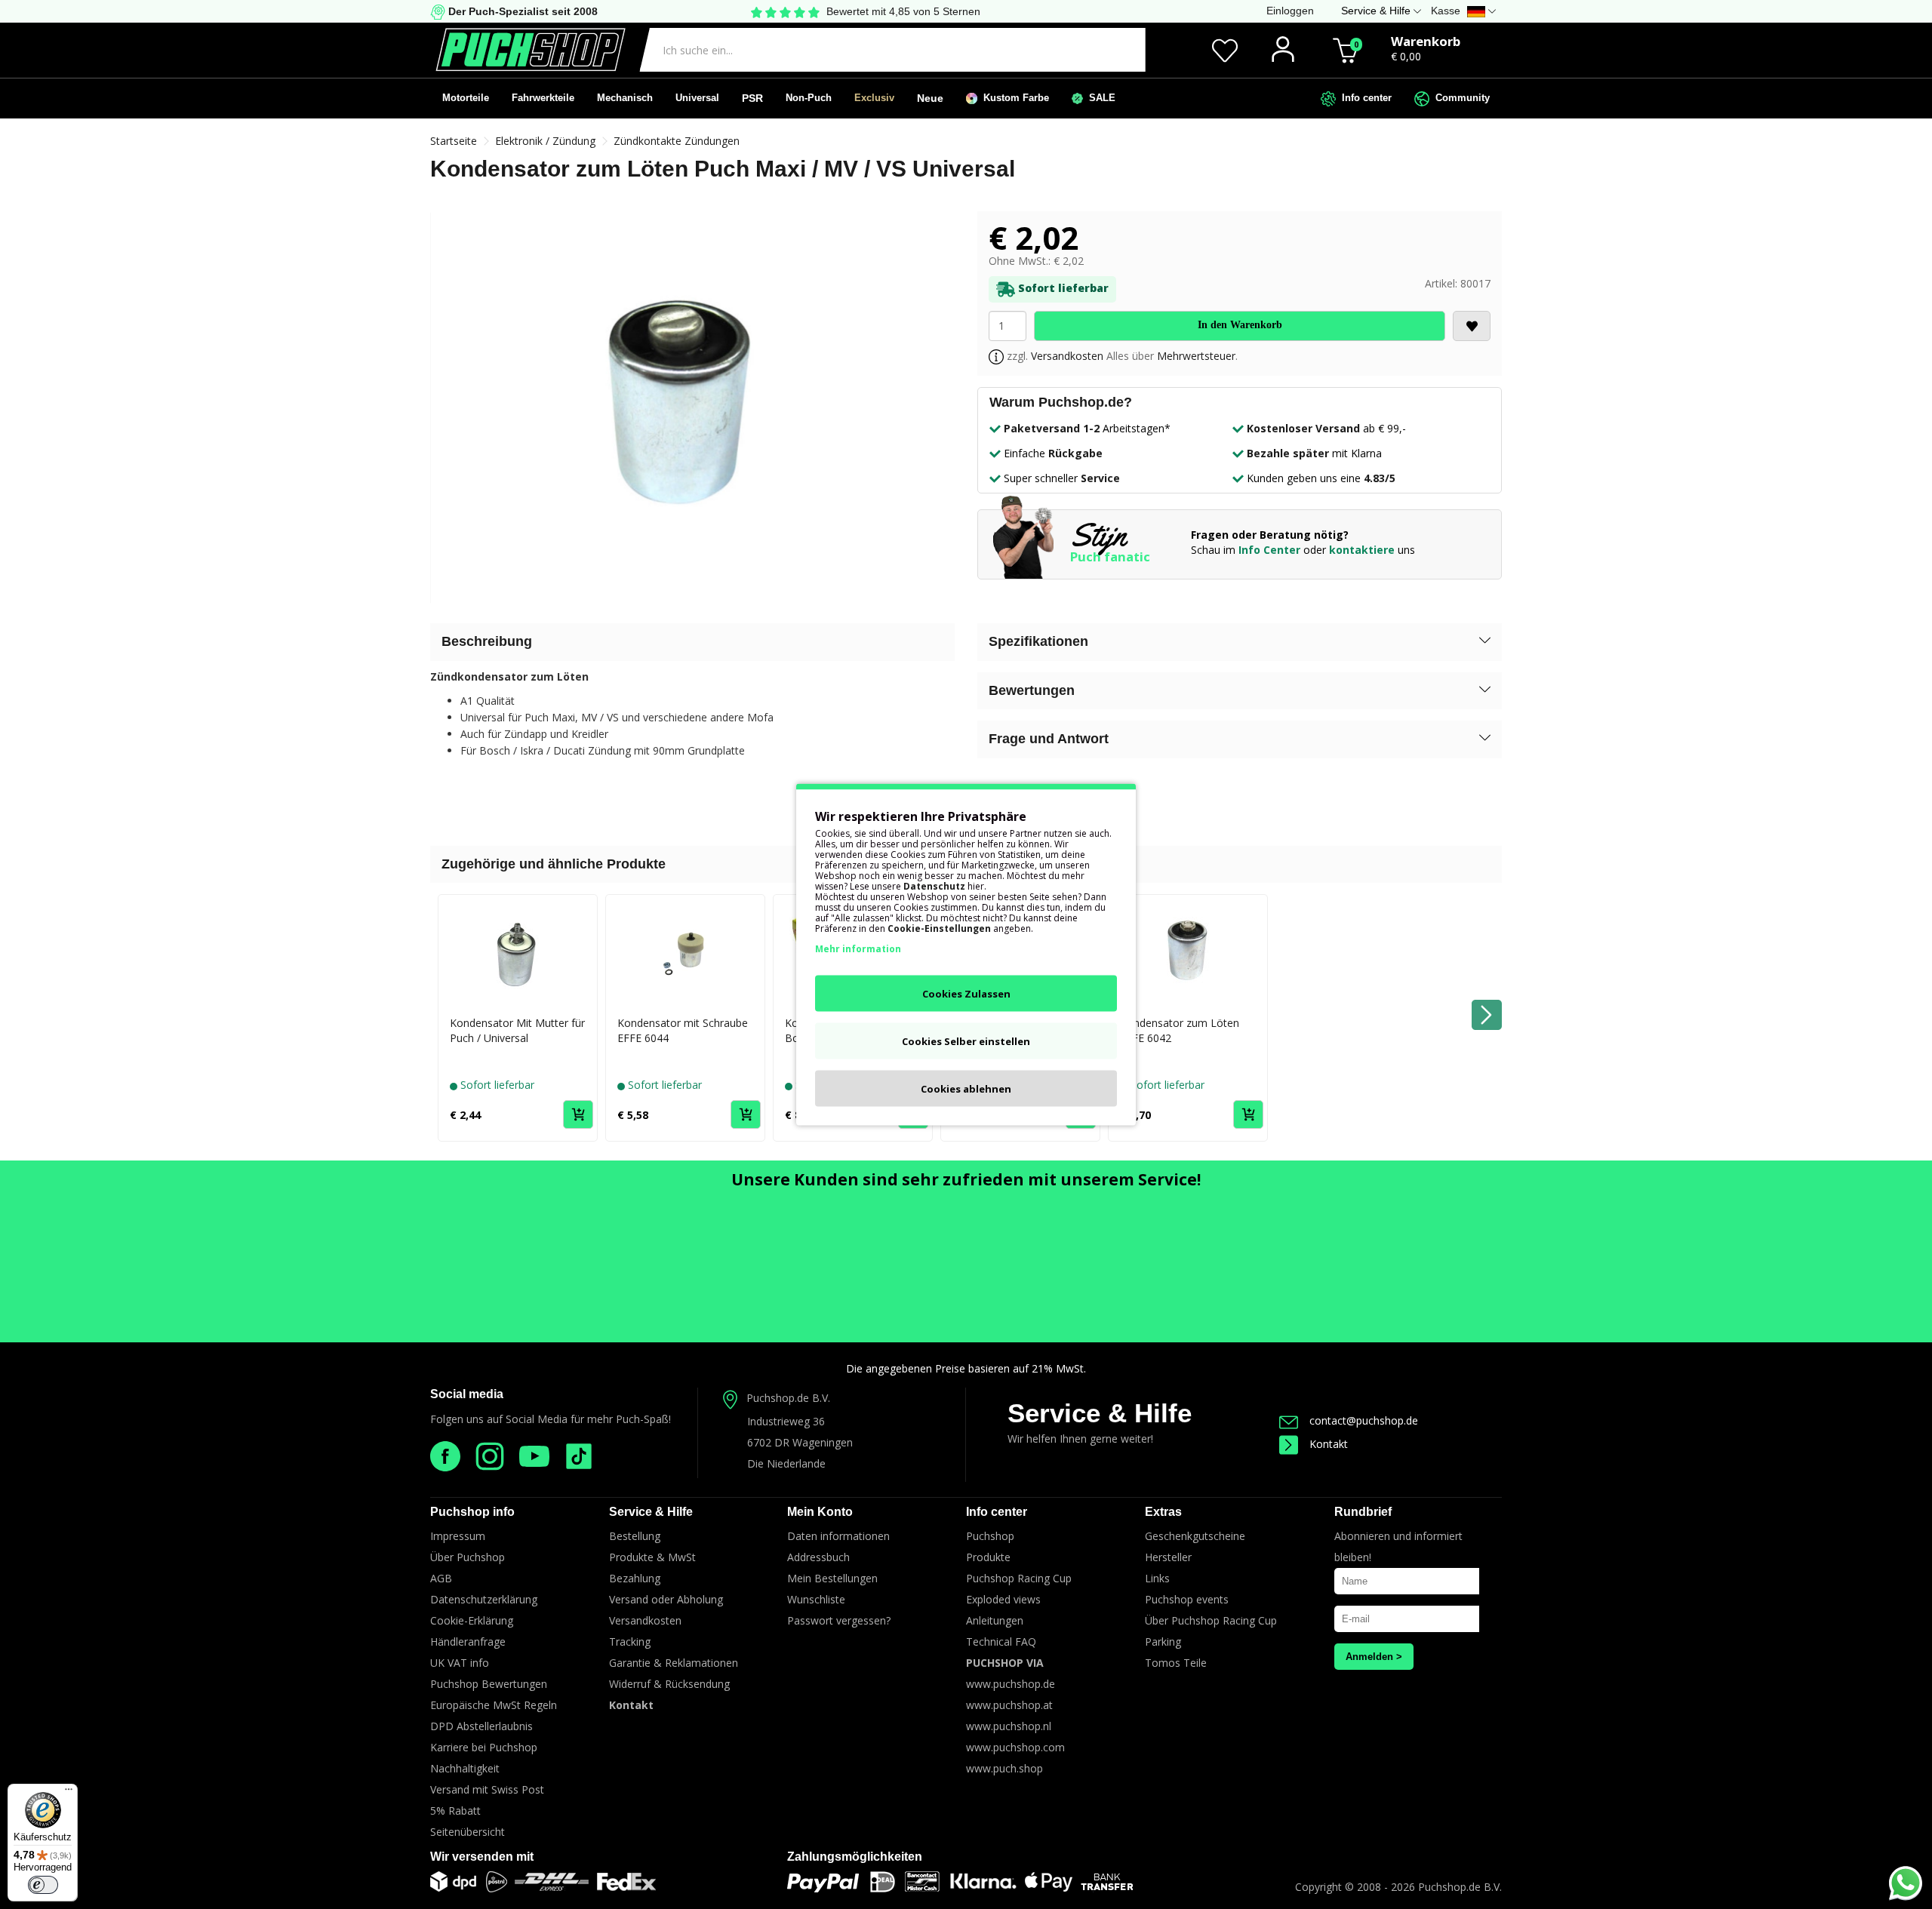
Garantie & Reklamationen (674, 1663)
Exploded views (1003, 1599)
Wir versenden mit (482, 1857)
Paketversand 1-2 (1052, 428)
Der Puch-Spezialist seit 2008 (521, 11)
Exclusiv (874, 98)
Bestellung (635, 1536)
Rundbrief (1363, 1512)
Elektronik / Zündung (545, 141)
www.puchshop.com (1015, 1747)
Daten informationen (838, 1536)
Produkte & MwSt (652, 1557)
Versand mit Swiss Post (487, 1789)
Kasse (1446, 11)
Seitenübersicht (468, 1832)
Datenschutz (934, 886)
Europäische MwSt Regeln (494, 1705)
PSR (752, 98)
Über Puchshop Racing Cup (1211, 1620)
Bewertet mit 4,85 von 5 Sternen (903, 11)
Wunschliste (816, 1599)
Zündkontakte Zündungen (677, 141)
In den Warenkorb (1240, 325)
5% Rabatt (455, 1811)
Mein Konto (820, 1512)
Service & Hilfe (1100, 1413)
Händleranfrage (468, 1642)
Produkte (988, 1557)
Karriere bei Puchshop (484, 1747)
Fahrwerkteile (543, 98)
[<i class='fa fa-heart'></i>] (1472, 326)
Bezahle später (1288, 453)
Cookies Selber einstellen (966, 1041)
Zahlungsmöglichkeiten (855, 1857)
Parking (1163, 1642)
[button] (1240, 642)
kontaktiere (1362, 550)
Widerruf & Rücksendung (669, 1684)
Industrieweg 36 (786, 1421)
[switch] (43, 1885)
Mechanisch (625, 98)
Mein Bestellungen (832, 1578)
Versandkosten (1067, 356)
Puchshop (990, 1536)
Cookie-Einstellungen (939, 928)
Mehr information (858, 949)
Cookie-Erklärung (472, 1620)
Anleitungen (995, 1620)
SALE (1099, 98)
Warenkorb (1426, 41)
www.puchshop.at (1009, 1705)
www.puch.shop (1004, 1768)
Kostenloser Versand (1303, 428)
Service (1100, 478)
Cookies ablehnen (966, 1089)
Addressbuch (818, 1557)
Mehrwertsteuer (1196, 356)
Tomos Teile (1176, 1663)
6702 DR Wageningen (800, 1442)
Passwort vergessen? (839, 1620)
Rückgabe (1075, 453)
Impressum (458, 1536)
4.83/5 (1380, 478)
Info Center (1269, 550)
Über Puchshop (468, 1557)
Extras (1163, 1512)
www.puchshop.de (1011, 1684)
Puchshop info (472, 1512)
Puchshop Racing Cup (1019, 1578)
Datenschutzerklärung (484, 1599)
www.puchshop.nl (1009, 1726)
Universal (697, 98)
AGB (441, 1578)
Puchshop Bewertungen (489, 1684)
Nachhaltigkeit (465, 1768)
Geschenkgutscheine (1195, 1536)
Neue (930, 98)
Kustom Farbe (1013, 98)
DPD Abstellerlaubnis (481, 1726)
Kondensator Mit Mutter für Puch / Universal (517, 1030)
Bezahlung (635, 1578)
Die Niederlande (786, 1463)
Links (1157, 1578)
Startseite (454, 141)
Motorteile (466, 98)
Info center (1364, 98)
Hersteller (1168, 1557)
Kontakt (1329, 1444)
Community (1460, 98)
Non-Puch (809, 98)
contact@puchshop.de (1364, 1420)
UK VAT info (460, 1663)
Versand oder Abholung (666, 1599)
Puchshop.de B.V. (788, 1398)
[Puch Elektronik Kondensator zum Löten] (692, 408)
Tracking (630, 1642)
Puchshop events (1187, 1599)
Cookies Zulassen (966, 994)
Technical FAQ (1001, 1642)
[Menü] (69, 1793)
